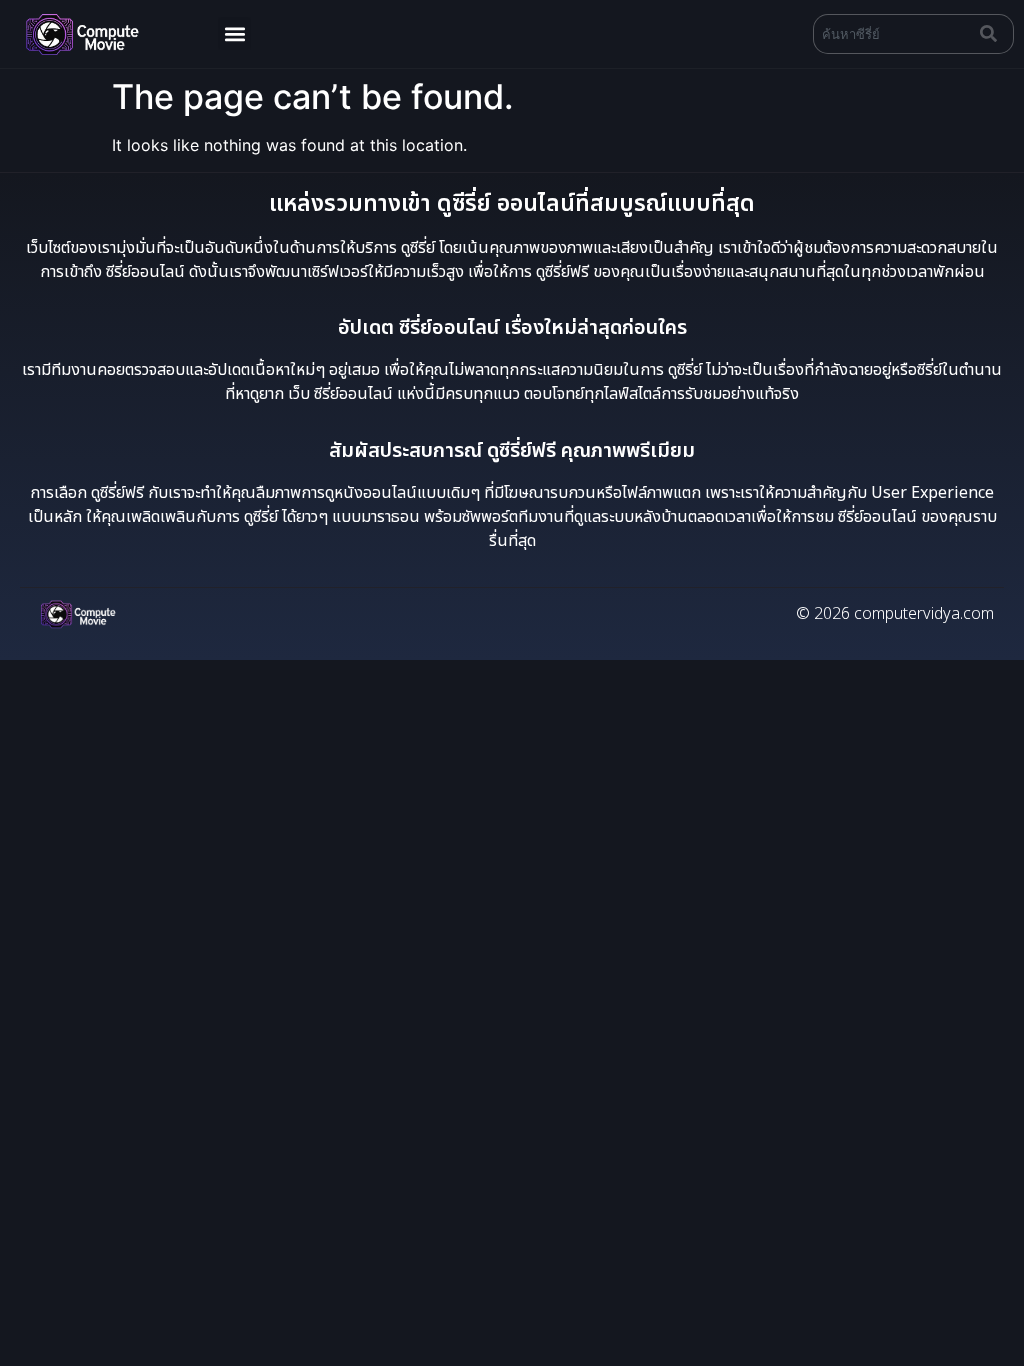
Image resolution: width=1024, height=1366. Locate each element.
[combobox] (892, 34)
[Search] (993, 34)
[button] (234, 33)
